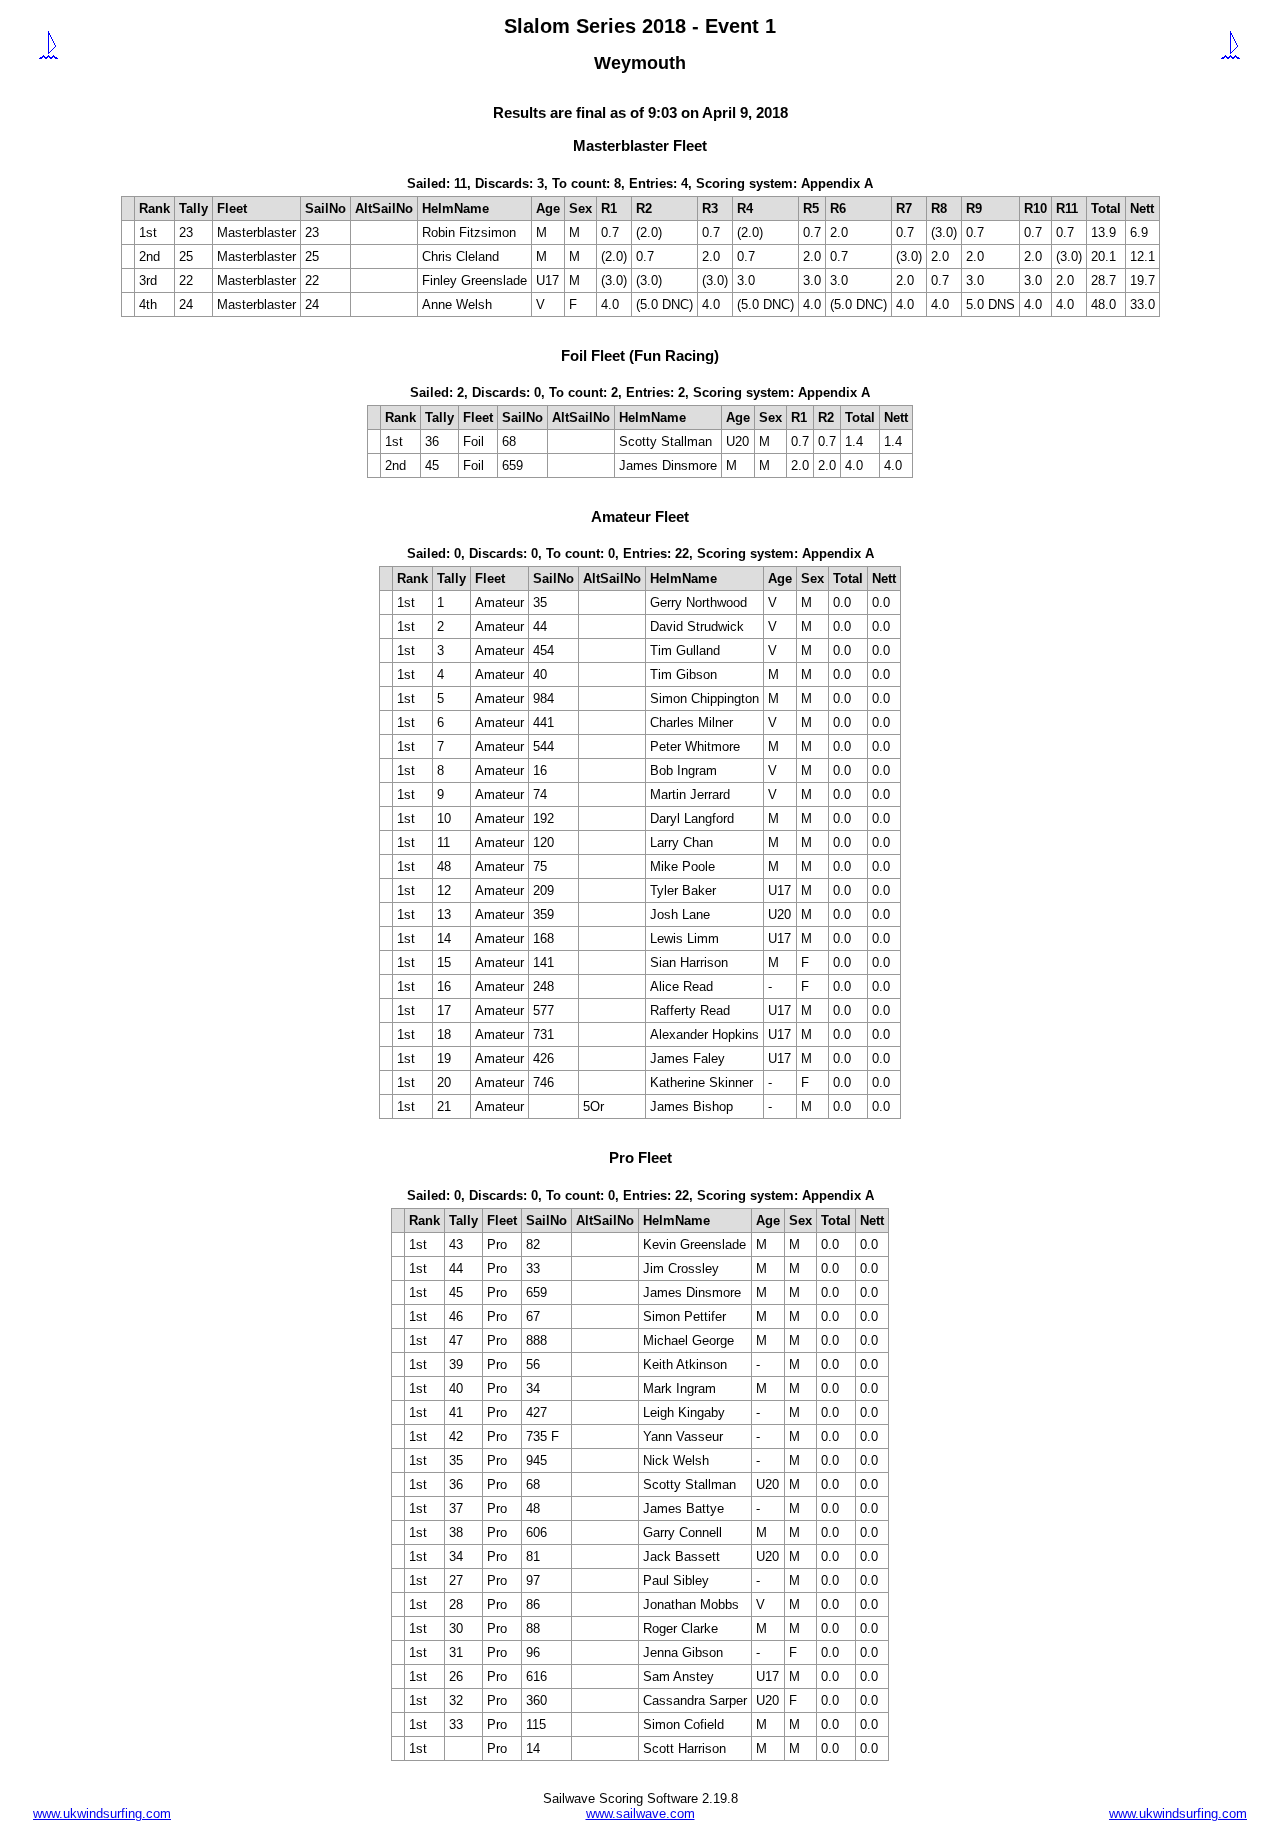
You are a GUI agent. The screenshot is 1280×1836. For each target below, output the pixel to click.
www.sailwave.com (640, 1813)
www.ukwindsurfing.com (102, 1813)
